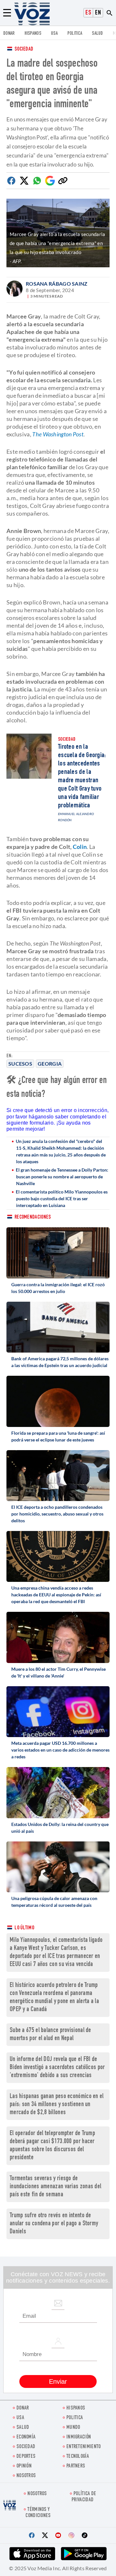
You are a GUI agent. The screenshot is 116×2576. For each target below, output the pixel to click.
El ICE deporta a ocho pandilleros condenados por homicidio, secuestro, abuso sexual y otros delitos (57, 1514)
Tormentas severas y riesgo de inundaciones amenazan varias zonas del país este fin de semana (55, 2187)
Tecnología (78, 2457)
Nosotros (26, 2476)
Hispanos (33, 34)
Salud (97, 34)
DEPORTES (26, 2457)
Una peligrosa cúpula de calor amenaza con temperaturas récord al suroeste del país (54, 1902)
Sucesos (20, 1064)
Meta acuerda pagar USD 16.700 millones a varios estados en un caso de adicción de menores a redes (60, 1750)
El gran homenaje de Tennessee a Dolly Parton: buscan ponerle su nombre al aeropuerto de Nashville (62, 1177)
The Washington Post (58, 434)
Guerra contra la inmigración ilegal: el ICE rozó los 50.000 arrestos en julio (58, 1288)
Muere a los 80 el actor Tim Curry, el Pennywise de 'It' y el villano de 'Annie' (58, 1672)
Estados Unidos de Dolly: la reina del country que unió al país (60, 1828)
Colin (80, 847)
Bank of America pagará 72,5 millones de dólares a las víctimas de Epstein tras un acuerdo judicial (60, 1362)
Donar (9, 34)
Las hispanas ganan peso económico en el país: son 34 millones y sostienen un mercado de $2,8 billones (57, 2105)
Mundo (73, 2428)
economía (26, 2437)
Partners (76, 2466)
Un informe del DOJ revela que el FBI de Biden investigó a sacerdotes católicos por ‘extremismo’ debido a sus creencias (57, 2068)
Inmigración (79, 2437)
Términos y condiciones (38, 2513)
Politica (75, 34)
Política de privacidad (84, 2497)
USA (54, 34)
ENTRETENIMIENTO (84, 2447)
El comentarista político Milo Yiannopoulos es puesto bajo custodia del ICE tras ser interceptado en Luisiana (62, 1198)
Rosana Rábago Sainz (57, 284)
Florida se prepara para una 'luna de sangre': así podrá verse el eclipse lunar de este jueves (58, 1436)
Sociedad (24, 49)
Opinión (24, 2466)
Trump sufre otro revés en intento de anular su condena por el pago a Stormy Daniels (54, 2224)
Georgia (50, 1064)
